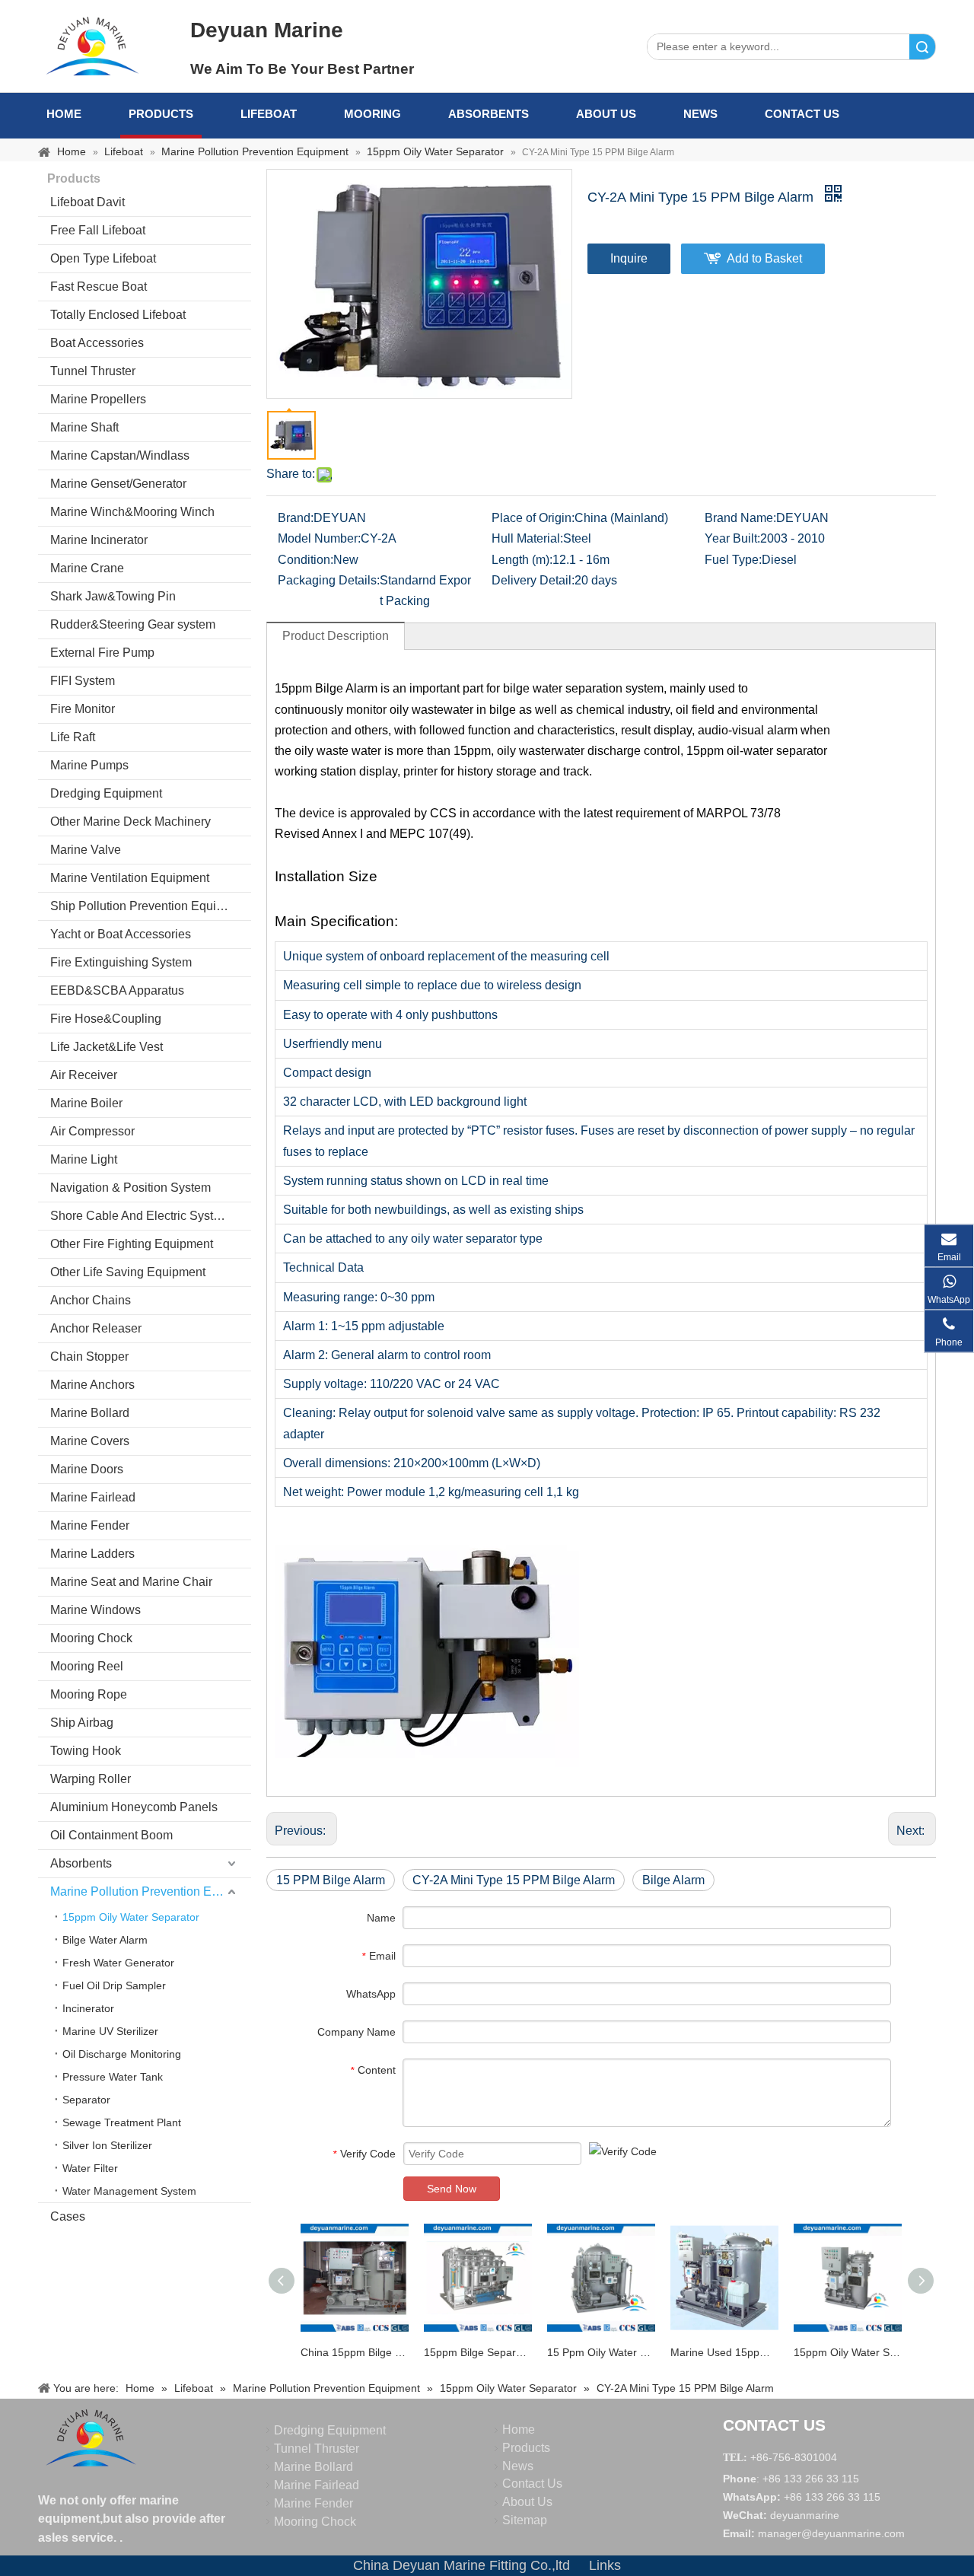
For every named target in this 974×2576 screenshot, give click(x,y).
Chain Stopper (89, 1356)
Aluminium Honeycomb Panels (134, 1807)
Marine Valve (86, 850)
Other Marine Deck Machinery (131, 822)
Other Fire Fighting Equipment (132, 1244)
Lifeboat (269, 114)
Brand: (296, 518)
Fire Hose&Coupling (106, 1019)
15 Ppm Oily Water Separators (601, 2352)
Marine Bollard (90, 1413)
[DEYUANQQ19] (92, 46)
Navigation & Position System (131, 1188)
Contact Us (802, 114)
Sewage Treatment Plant (122, 2122)
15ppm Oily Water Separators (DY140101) (848, 2352)
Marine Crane (87, 568)
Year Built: (732, 538)
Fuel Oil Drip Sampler (114, 1985)
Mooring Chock (91, 1638)
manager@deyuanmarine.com (831, 2533)
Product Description (336, 636)
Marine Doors (87, 1469)
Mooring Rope (89, 1694)
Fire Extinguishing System (121, 962)
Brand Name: (740, 518)
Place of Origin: (533, 518)
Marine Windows (95, 1610)
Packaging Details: (329, 580)
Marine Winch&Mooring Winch (132, 512)
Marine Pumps (89, 765)
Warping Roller (91, 1779)
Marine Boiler (86, 1103)
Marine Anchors (92, 1385)
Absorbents (489, 114)
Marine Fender (90, 1525)
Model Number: (319, 538)
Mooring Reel (87, 1666)
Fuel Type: (733, 560)
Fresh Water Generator (118, 1963)
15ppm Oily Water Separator (131, 1917)
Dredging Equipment (106, 793)
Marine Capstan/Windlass (120, 455)
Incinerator (88, 2008)
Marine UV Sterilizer (110, 2031)
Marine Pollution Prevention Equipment (151, 1891)
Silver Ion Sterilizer (107, 2145)
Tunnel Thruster (93, 371)
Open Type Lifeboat (103, 258)
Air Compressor (92, 1131)
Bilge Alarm (673, 1880)
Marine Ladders (92, 1554)
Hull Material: (527, 538)
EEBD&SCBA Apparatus (117, 990)
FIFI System (83, 681)
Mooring (372, 114)
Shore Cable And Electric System (140, 1216)
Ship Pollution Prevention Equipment (150, 906)
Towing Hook (86, 1751)
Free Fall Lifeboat (98, 230)
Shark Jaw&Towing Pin (113, 596)
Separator (86, 2100)
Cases (68, 2216)
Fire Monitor (83, 709)
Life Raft (73, 737)
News (700, 114)
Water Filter (90, 2168)
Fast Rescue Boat (99, 287)
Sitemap (525, 2520)
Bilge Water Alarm (105, 1940)
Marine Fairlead (93, 1497)
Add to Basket (764, 258)
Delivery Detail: (533, 580)
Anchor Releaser (96, 1328)
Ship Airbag (82, 1723)
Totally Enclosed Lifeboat (118, 315)
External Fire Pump (102, 653)
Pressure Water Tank (113, 2077)
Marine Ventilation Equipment (130, 878)
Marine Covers (90, 1441)
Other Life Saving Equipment (128, 1272)
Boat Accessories (97, 343)
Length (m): (522, 560)
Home (64, 114)
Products (161, 114)
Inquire (629, 258)
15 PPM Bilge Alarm (331, 1880)
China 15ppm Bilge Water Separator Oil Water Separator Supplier (355, 2352)
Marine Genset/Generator (118, 484)
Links (605, 2565)
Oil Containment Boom (111, 1835)
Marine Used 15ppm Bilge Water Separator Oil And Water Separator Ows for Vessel (724, 2352)
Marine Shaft (84, 427)
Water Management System (129, 2191)
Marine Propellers (98, 399)
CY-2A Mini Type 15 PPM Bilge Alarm (514, 1880)
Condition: (306, 560)
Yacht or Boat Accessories (121, 934)
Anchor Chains (91, 1300)
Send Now (452, 2189)
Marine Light (84, 1159)
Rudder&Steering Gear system (133, 624)
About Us (606, 114)
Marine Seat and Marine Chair (131, 1582)
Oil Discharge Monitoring (122, 2054)
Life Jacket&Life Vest (107, 1047)
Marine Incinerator (99, 540)
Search (922, 47)
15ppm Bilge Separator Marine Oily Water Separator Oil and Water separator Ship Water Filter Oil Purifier (478, 2352)
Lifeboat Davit (88, 202)
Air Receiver (84, 1075)
